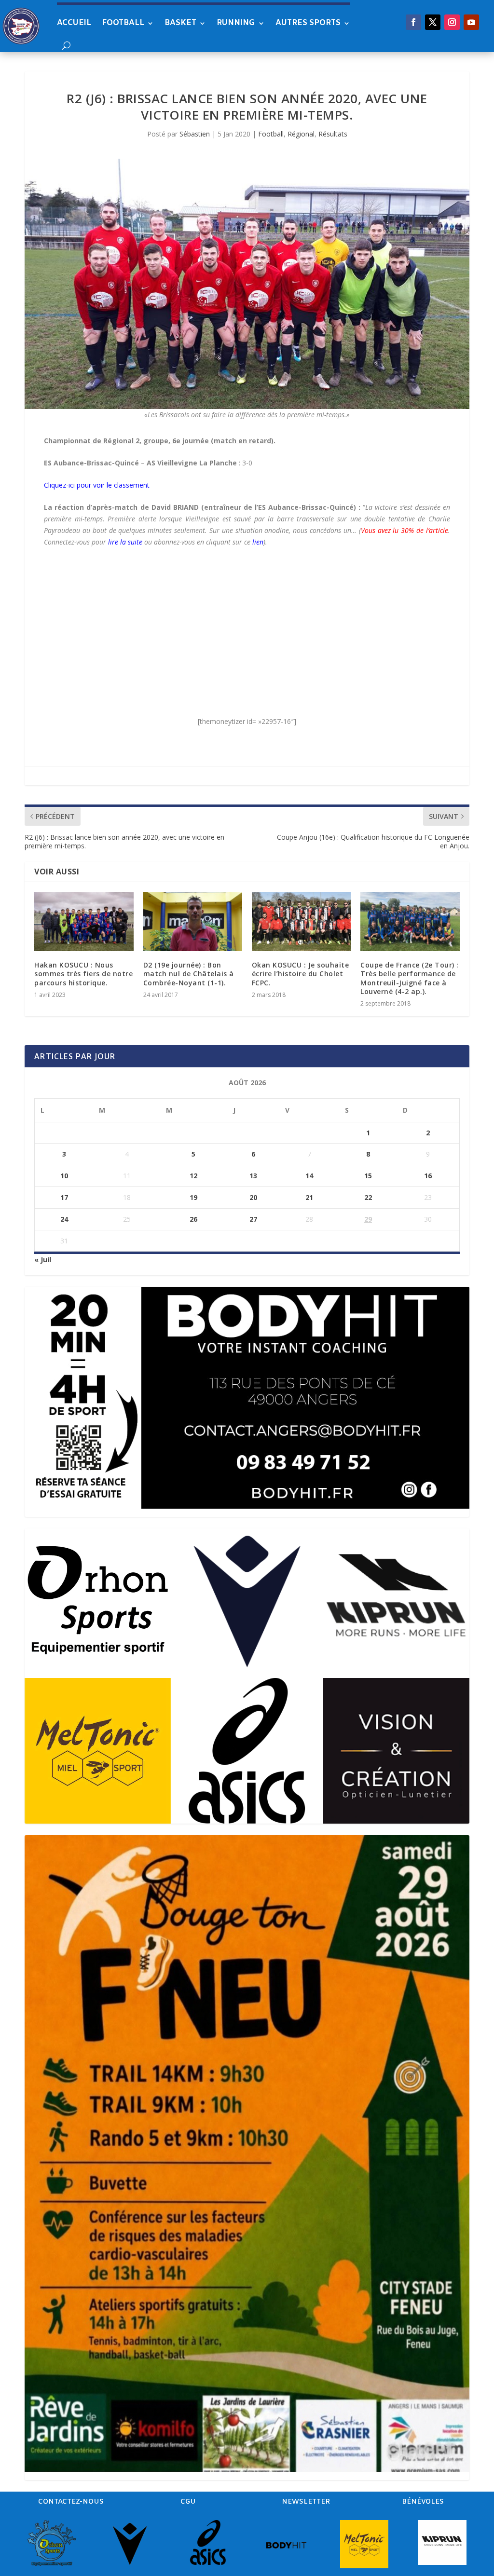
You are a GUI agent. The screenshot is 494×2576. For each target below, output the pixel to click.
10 (64, 1176)
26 (193, 1219)
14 (309, 1176)
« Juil (43, 1260)
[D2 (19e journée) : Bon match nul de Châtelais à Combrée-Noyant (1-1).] (193, 921)
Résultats (333, 134)
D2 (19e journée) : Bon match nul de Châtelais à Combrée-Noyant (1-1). (189, 974)
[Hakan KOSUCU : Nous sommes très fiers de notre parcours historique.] (84, 921)
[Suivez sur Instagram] (452, 22)
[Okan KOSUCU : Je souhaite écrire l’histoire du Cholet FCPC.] (301, 921)
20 (253, 1197)
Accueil (74, 23)
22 (368, 1197)
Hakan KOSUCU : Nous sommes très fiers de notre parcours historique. (83, 974)
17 (64, 1197)
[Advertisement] (247, 626)
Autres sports (308, 23)
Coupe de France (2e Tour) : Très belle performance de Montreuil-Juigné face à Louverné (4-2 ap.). (410, 978)
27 (253, 1219)
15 (368, 1176)
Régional (301, 134)
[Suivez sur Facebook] (413, 22)
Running (236, 23)
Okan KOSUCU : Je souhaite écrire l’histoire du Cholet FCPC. (301, 974)
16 (428, 1176)
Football (123, 23)
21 (309, 1197)
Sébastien (195, 134)
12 (193, 1176)
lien (258, 542)
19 (193, 1197)
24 (64, 1219)
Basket (180, 23)
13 (253, 1176)
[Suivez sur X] (433, 22)
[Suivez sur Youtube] (471, 22)
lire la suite (125, 542)
